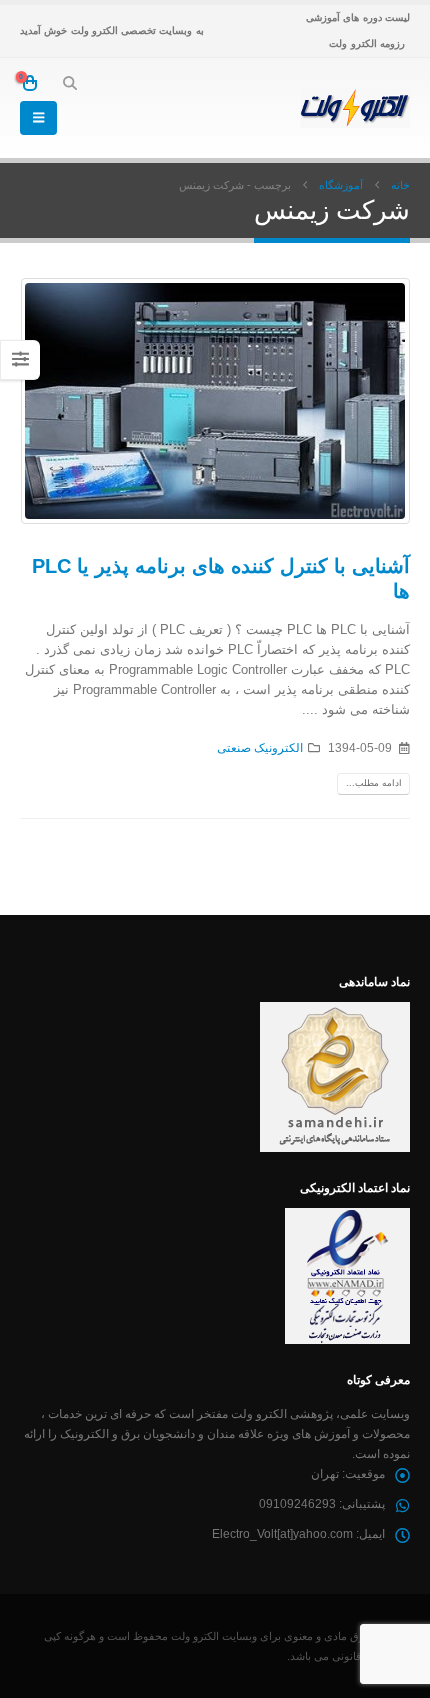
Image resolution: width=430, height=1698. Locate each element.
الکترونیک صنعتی (260, 747)
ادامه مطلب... (374, 783)
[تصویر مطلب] (215, 401)
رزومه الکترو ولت (367, 43)
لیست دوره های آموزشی (358, 17)
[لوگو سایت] (355, 108)
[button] (69, 83)
